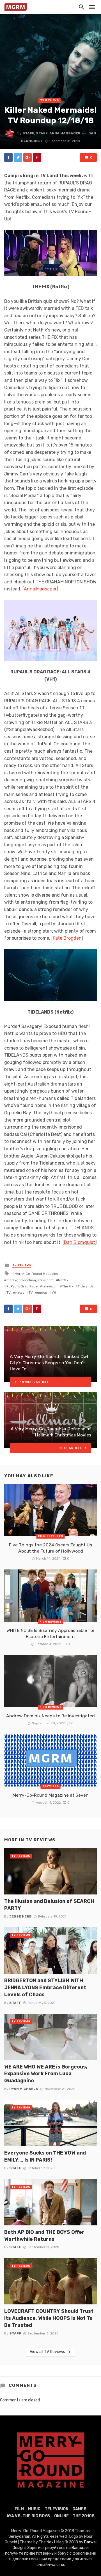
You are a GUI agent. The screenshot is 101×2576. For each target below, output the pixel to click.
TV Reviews (50, 100)
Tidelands (86, 1286)
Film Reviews (51, 1622)
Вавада (79, 2548)
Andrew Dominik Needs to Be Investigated (50, 1716)
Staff (28, 133)
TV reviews (15, 1292)
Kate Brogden (67, 938)
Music (34, 2509)
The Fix (68, 1286)
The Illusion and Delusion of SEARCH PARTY (49, 1905)
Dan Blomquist (80, 1242)
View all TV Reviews (47, 2352)
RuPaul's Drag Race (22, 1286)
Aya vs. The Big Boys (28, 2516)
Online (61, 2516)
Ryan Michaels (24, 2089)
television (50, 1286)
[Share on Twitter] (18, 157)
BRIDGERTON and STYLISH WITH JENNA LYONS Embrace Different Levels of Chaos (45, 1987)
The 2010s (84, 2516)
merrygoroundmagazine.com (30, 1280)
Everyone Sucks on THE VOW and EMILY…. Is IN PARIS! (45, 2156)
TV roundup (38, 1292)
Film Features (51, 1536)
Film (19, 2509)
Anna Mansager (65, 133)
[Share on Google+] (27, 157)
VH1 (55, 1292)
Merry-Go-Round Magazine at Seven (51, 1795)
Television (57, 2509)
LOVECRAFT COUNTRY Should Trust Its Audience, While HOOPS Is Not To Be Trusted (49, 2318)
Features (51, 1786)
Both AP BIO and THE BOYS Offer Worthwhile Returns (44, 2236)
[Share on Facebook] (8, 157)
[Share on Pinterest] (37, 157)
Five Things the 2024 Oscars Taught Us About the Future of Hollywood (50, 1548)
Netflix (63, 1280)
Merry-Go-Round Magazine (36, 1274)
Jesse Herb (20, 1916)
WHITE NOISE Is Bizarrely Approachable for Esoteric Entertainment (50, 1633)
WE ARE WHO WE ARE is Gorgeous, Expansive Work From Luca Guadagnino (46, 2074)
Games (79, 2509)
